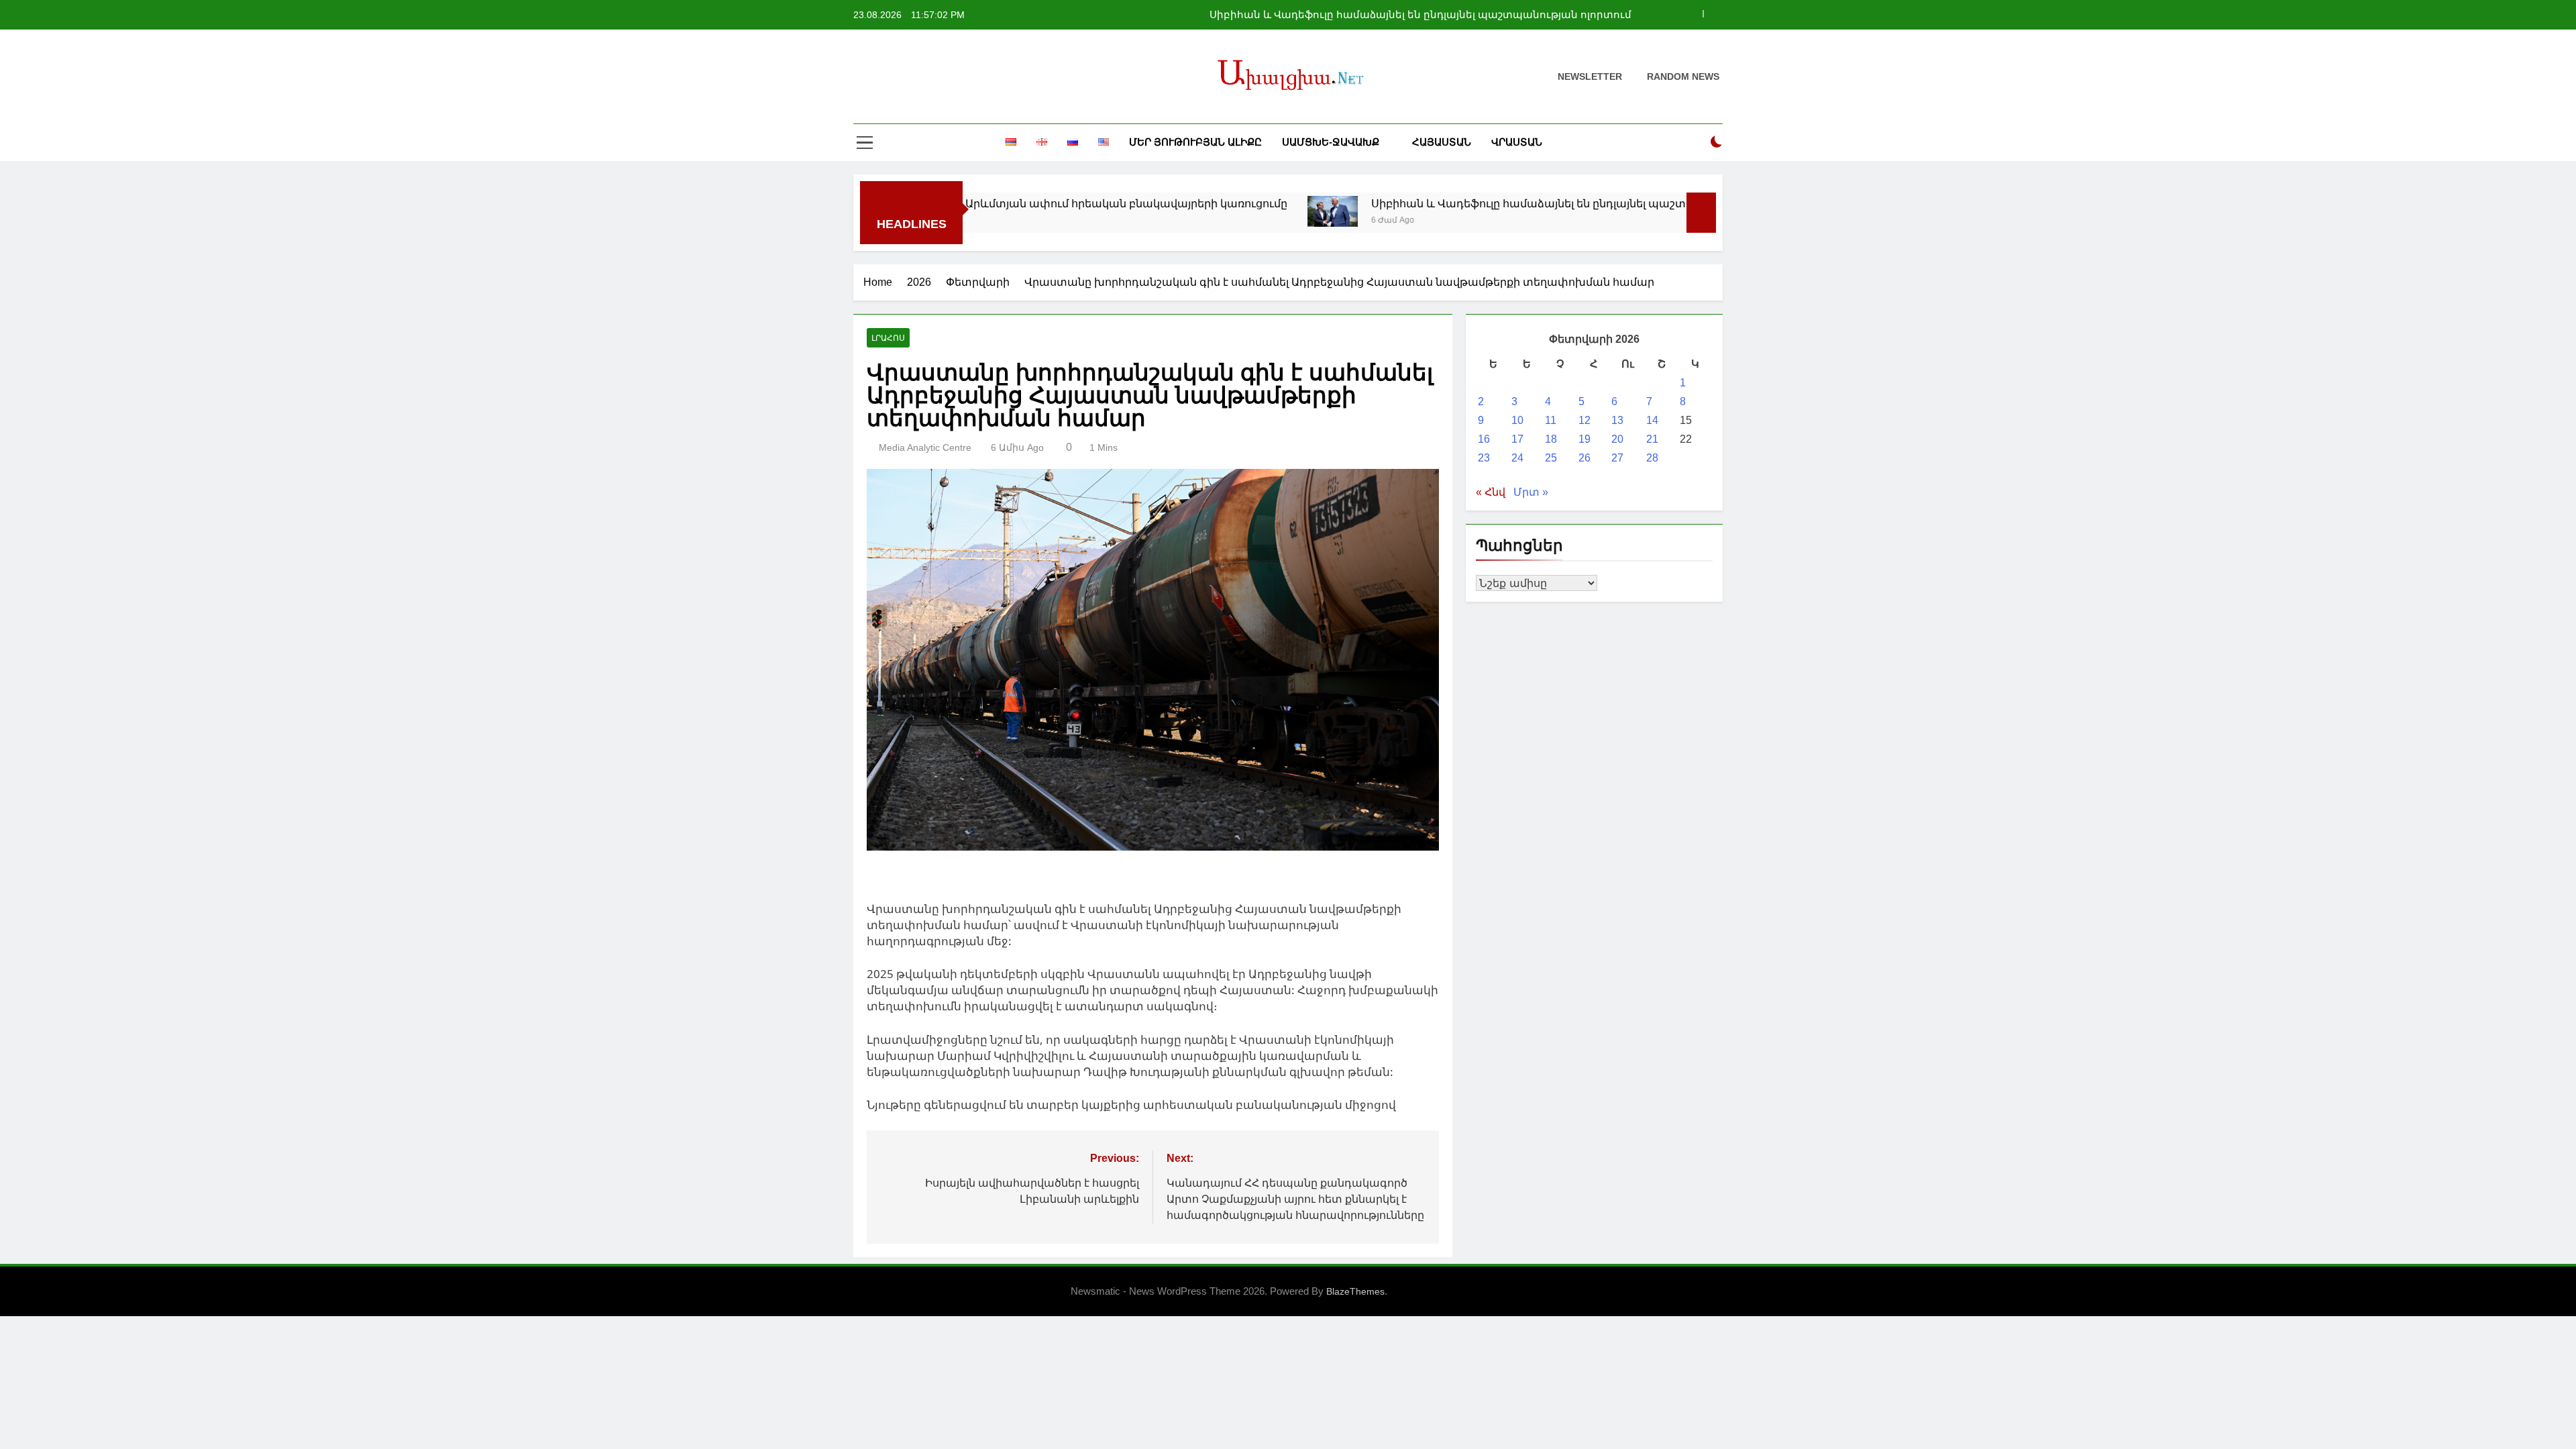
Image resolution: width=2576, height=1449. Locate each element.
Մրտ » (1531, 492)
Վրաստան (1517, 142)
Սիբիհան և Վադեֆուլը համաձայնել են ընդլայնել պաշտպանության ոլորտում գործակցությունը (1420, 15)
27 (1617, 458)
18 (1551, 439)
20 (1617, 439)
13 (1617, 420)
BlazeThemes (1355, 1291)
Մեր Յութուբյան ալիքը (1195, 142)
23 (1484, 458)
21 (1652, 439)
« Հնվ (1491, 492)
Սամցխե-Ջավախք (1331, 142)
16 (1484, 439)
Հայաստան (1442, 142)
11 (1551, 420)
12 (1585, 420)
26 (1585, 458)
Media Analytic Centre (925, 447)
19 (1585, 439)
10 (1517, 420)
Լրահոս (888, 338)
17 (1517, 439)
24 (1517, 458)
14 (1652, 420)
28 (1652, 458)
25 (1551, 458)
